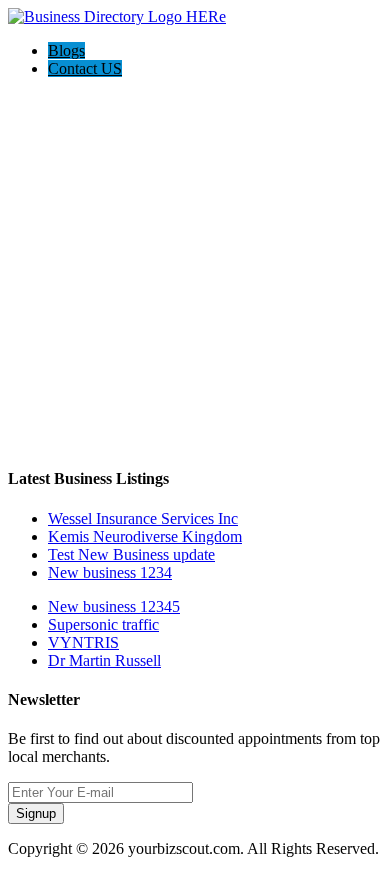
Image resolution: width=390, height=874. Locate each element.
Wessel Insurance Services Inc (143, 518)
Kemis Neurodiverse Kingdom (145, 536)
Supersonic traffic (103, 624)
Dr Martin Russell (104, 660)
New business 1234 (110, 572)
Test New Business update (131, 554)
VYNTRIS (83, 642)
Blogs (66, 50)
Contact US (85, 68)
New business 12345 (114, 606)
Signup (36, 813)
